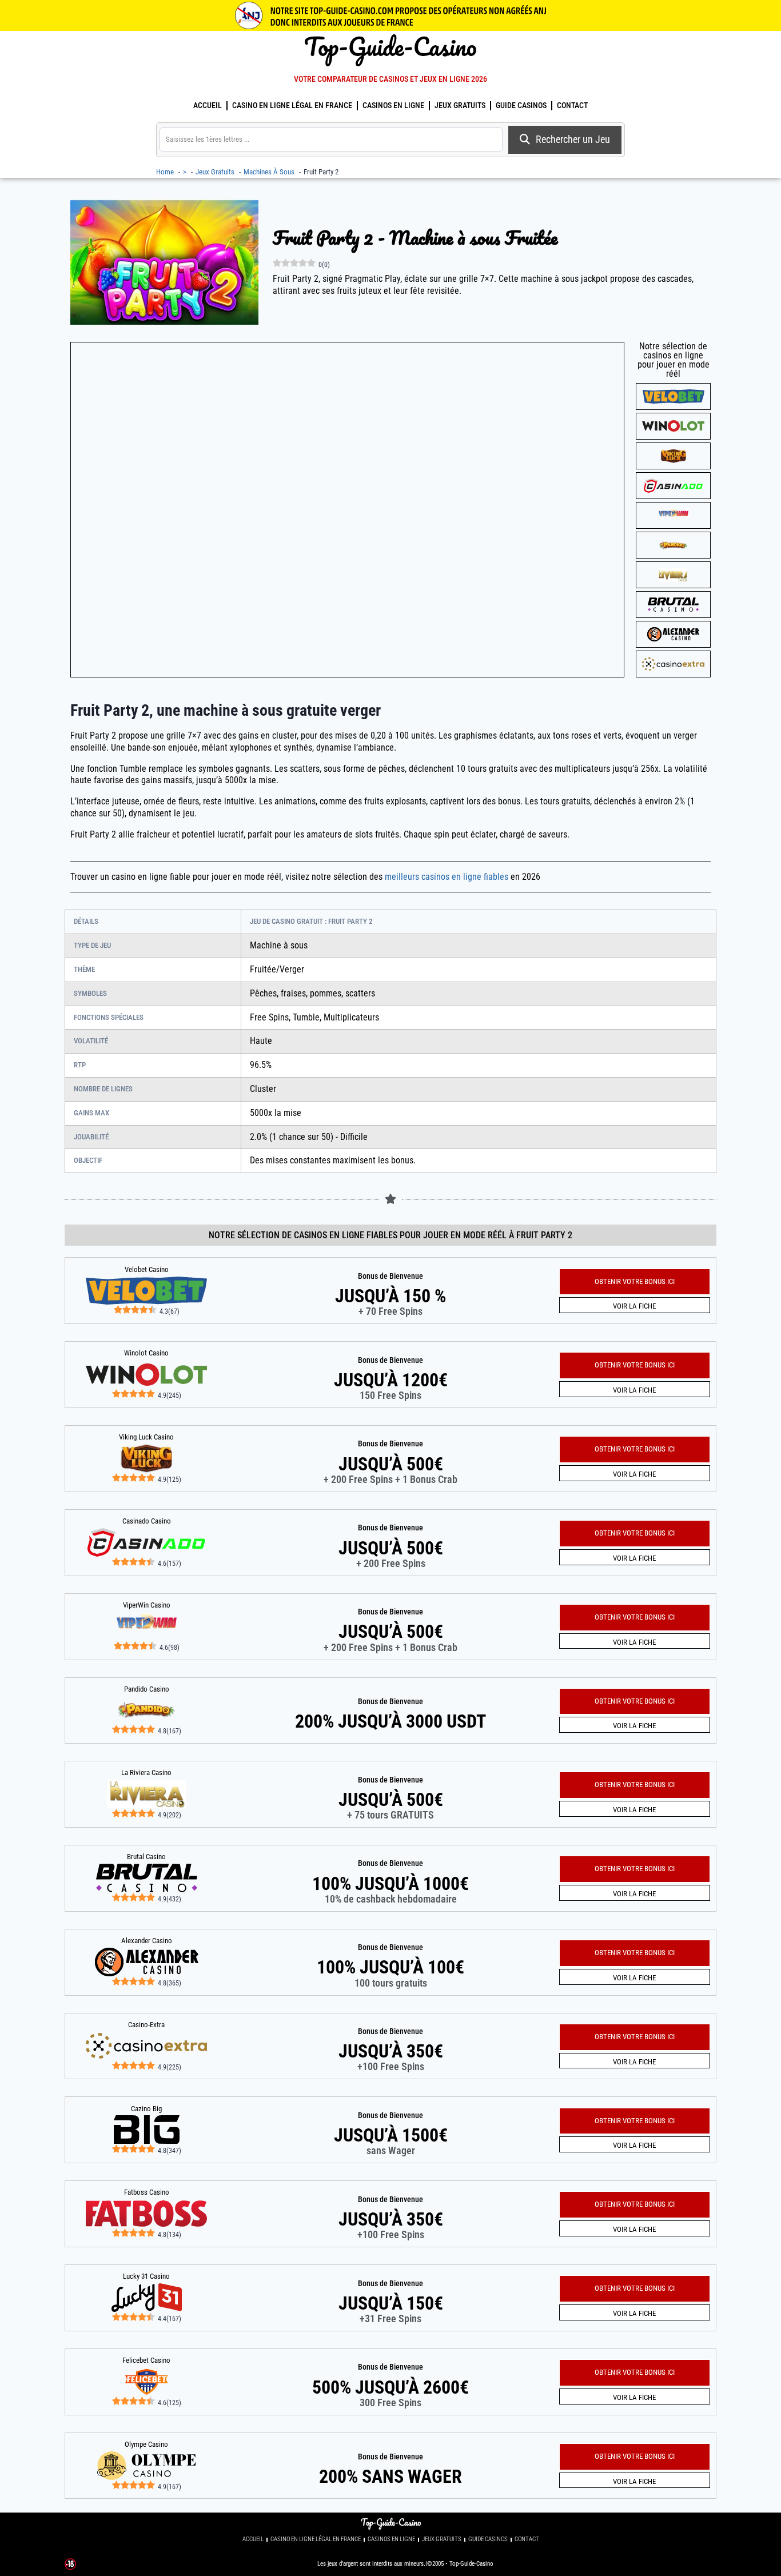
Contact (572, 105)
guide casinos (521, 105)
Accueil (208, 105)
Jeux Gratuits (460, 105)
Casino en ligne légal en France (292, 105)
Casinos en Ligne (393, 105)
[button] (635, 2457)
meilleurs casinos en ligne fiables (447, 877)
